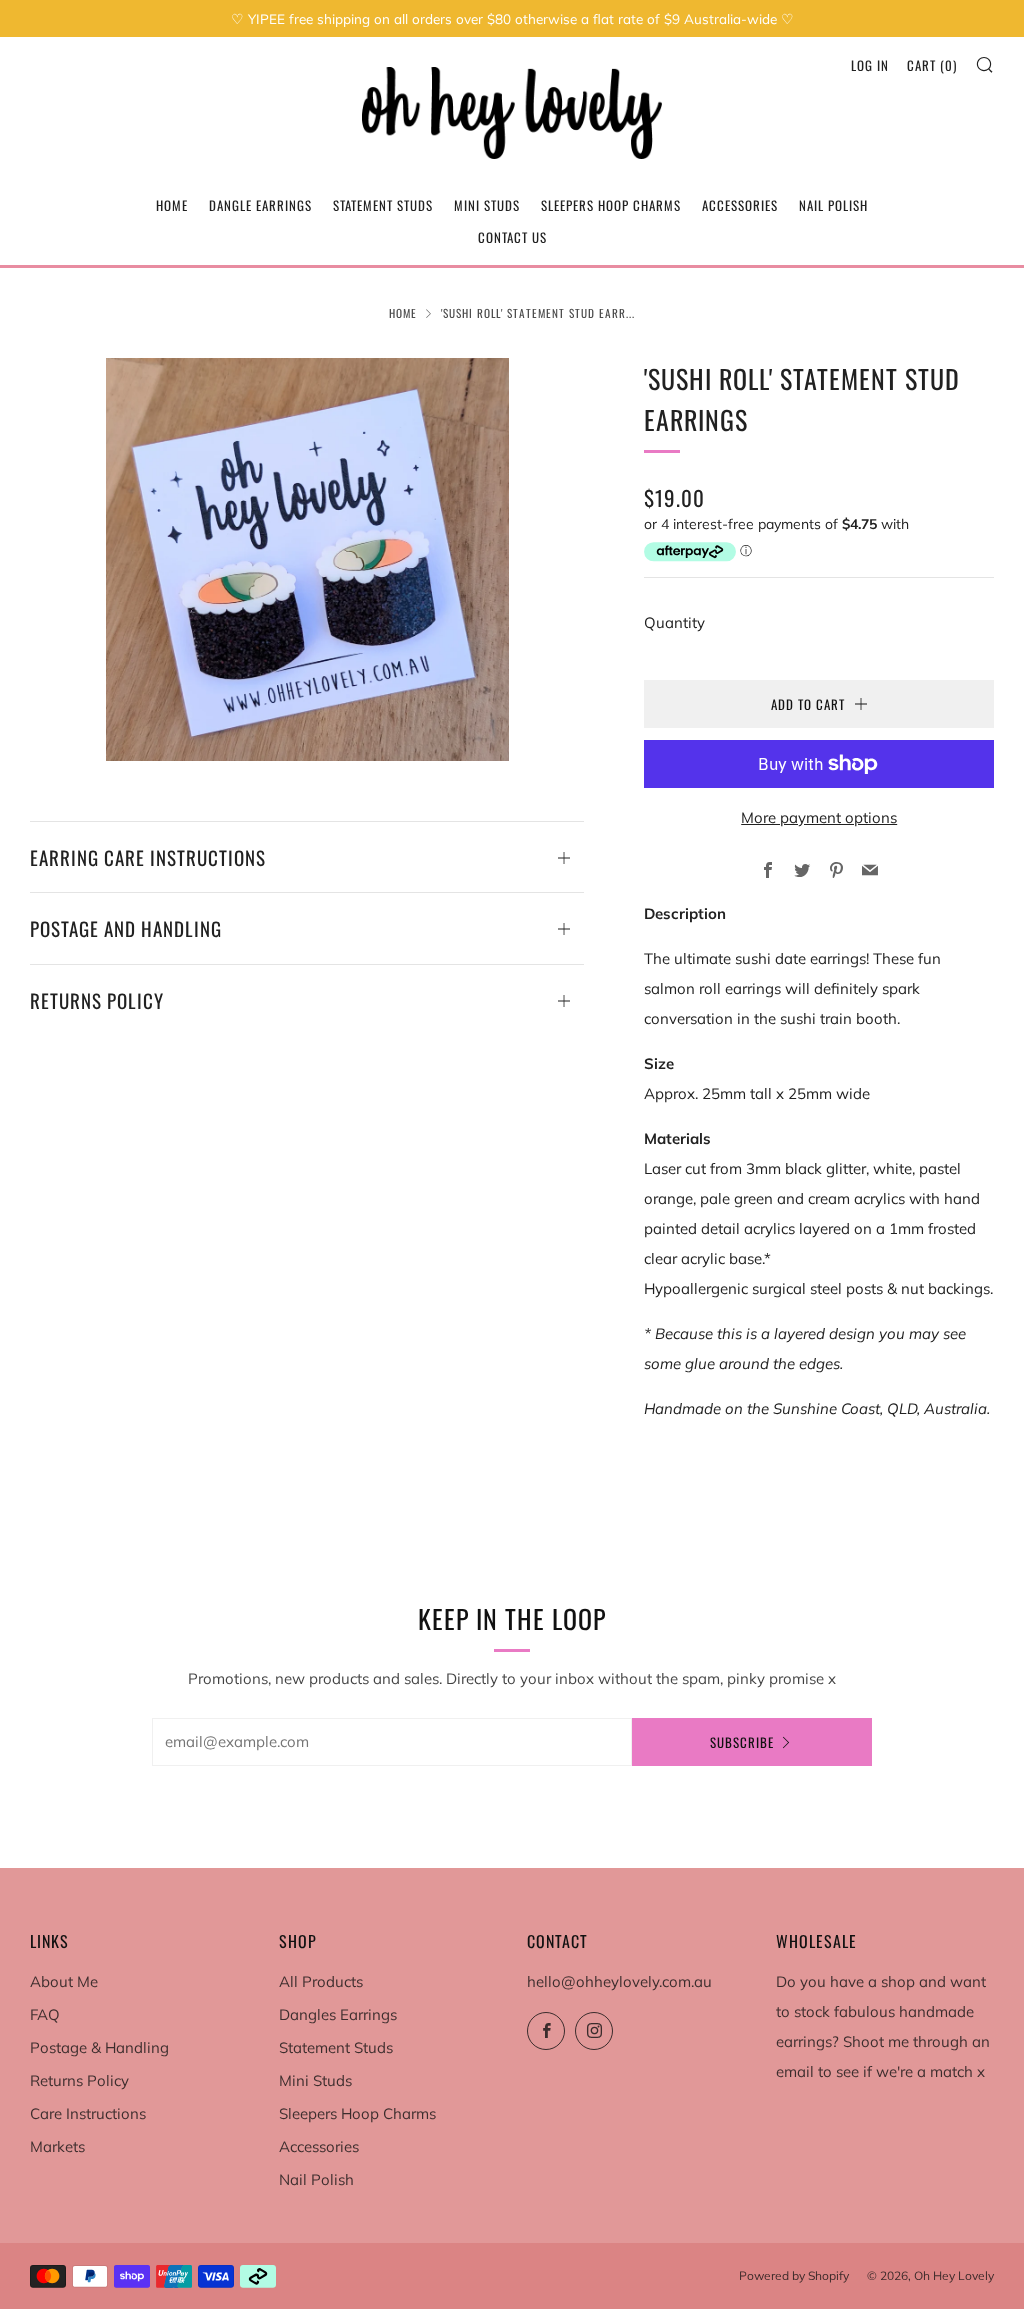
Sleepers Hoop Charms (611, 205)
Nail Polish (833, 205)
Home (172, 205)
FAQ (45, 2014)
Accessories (740, 205)
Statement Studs (383, 205)
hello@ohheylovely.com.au (619, 1981)
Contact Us (512, 237)
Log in (870, 65)
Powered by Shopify (794, 2275)
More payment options (819, 817)
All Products (321, 1981)
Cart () (932, 65)
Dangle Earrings (260, 205)
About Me (64, 1981)
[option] (307, 559)
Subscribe (742, 1742)
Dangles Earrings (338, 2014)
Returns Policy (79, 2080)
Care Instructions (88, 2113)
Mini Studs (487, 205)
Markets (57, 2146)
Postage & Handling (99, 2047)
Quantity (674, 622)
